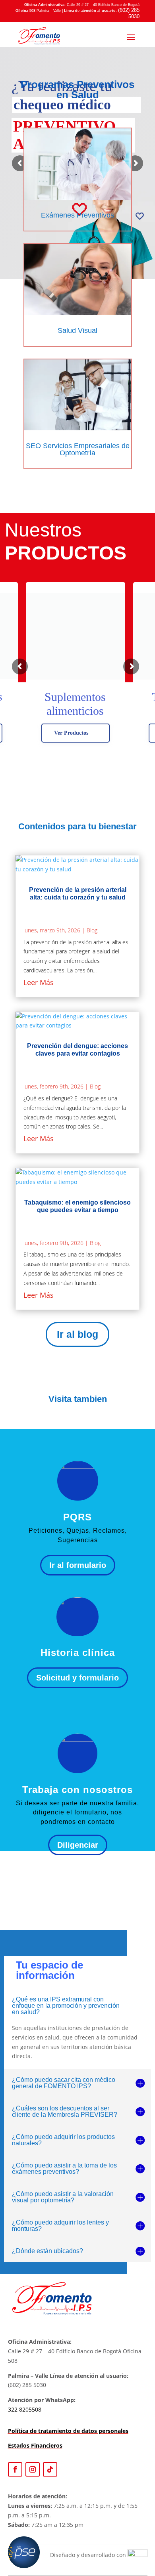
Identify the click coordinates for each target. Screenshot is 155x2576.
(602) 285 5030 (129, 13)
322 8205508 (25, 2409)
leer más (39, 982)
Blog (92, 930)
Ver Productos (71, 733)
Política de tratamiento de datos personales (68, 2431)
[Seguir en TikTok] (50, 2469)
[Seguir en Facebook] (15, 2469)
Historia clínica (78, 1653)
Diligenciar (78, 1845)
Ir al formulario (78, 1565)
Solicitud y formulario (77, 1678)
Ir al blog (77, 1334)
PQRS (77, 1517)
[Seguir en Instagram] (33, 2469)
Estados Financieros (35, 2445)
